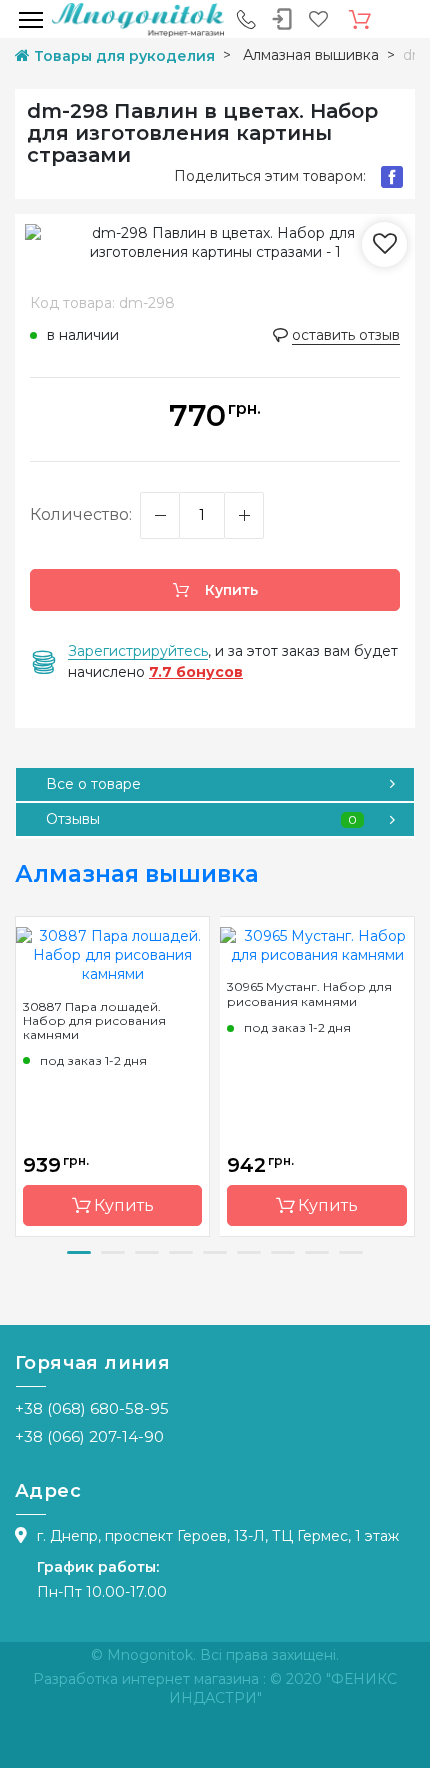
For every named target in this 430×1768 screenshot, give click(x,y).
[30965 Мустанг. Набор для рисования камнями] (317, 945)
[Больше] (244, 515)
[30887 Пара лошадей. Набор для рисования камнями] (112, 954)
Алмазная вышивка (137, 874)
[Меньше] (160, 515)
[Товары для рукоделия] (138, 19)
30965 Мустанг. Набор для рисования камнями (309, 994)
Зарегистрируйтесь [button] (138, 651)
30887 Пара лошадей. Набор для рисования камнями (94, 1021)
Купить (229, 590)
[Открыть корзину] (360, 20)
